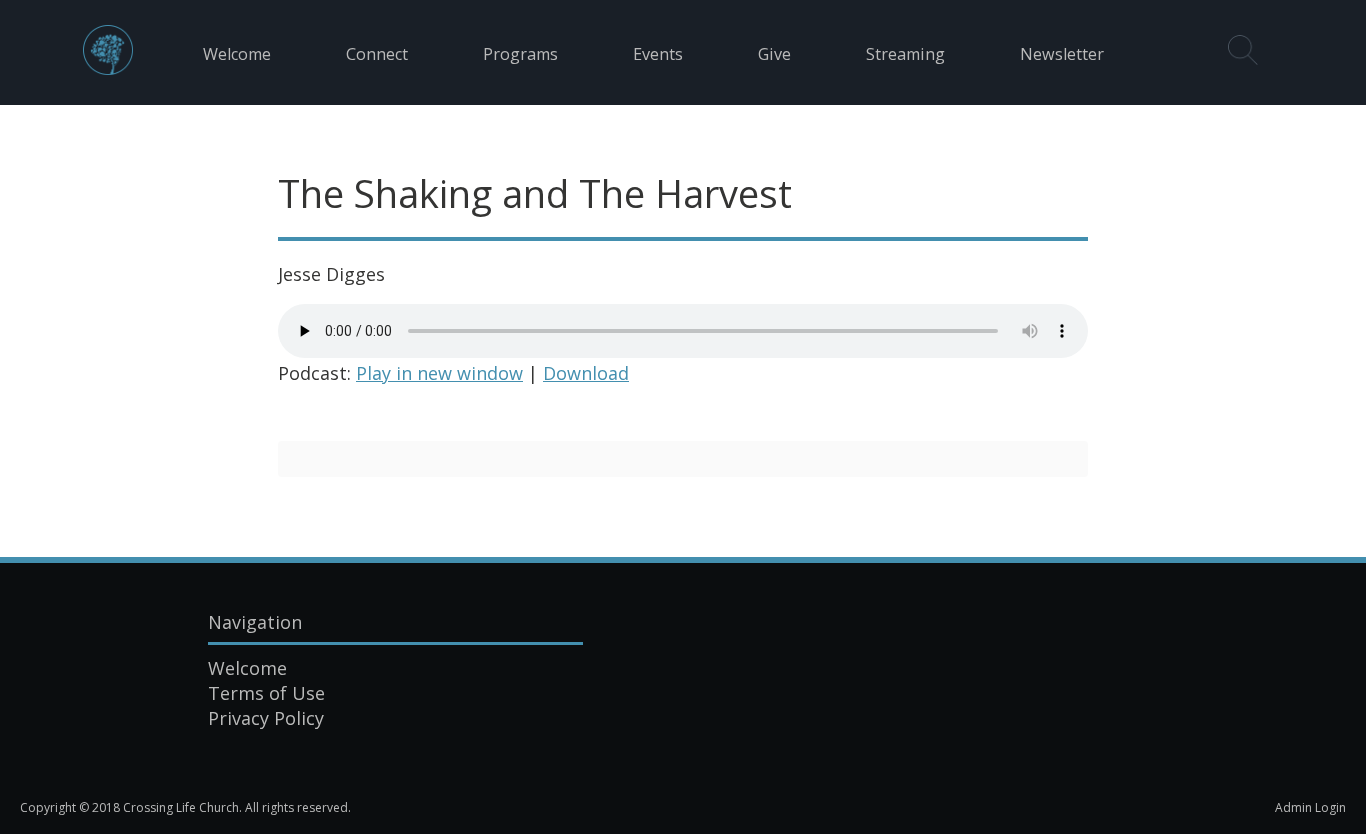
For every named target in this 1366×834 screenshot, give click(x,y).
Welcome (237, 54)
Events (658, 54)
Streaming (905, 54)
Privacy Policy (266, 718)
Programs (520, 54)
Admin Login (1310, 807)
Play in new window (439, 373)
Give (774, 54)
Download (586, 373)
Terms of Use (266, 693)
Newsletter (1062, 54)
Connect (377, 54)
